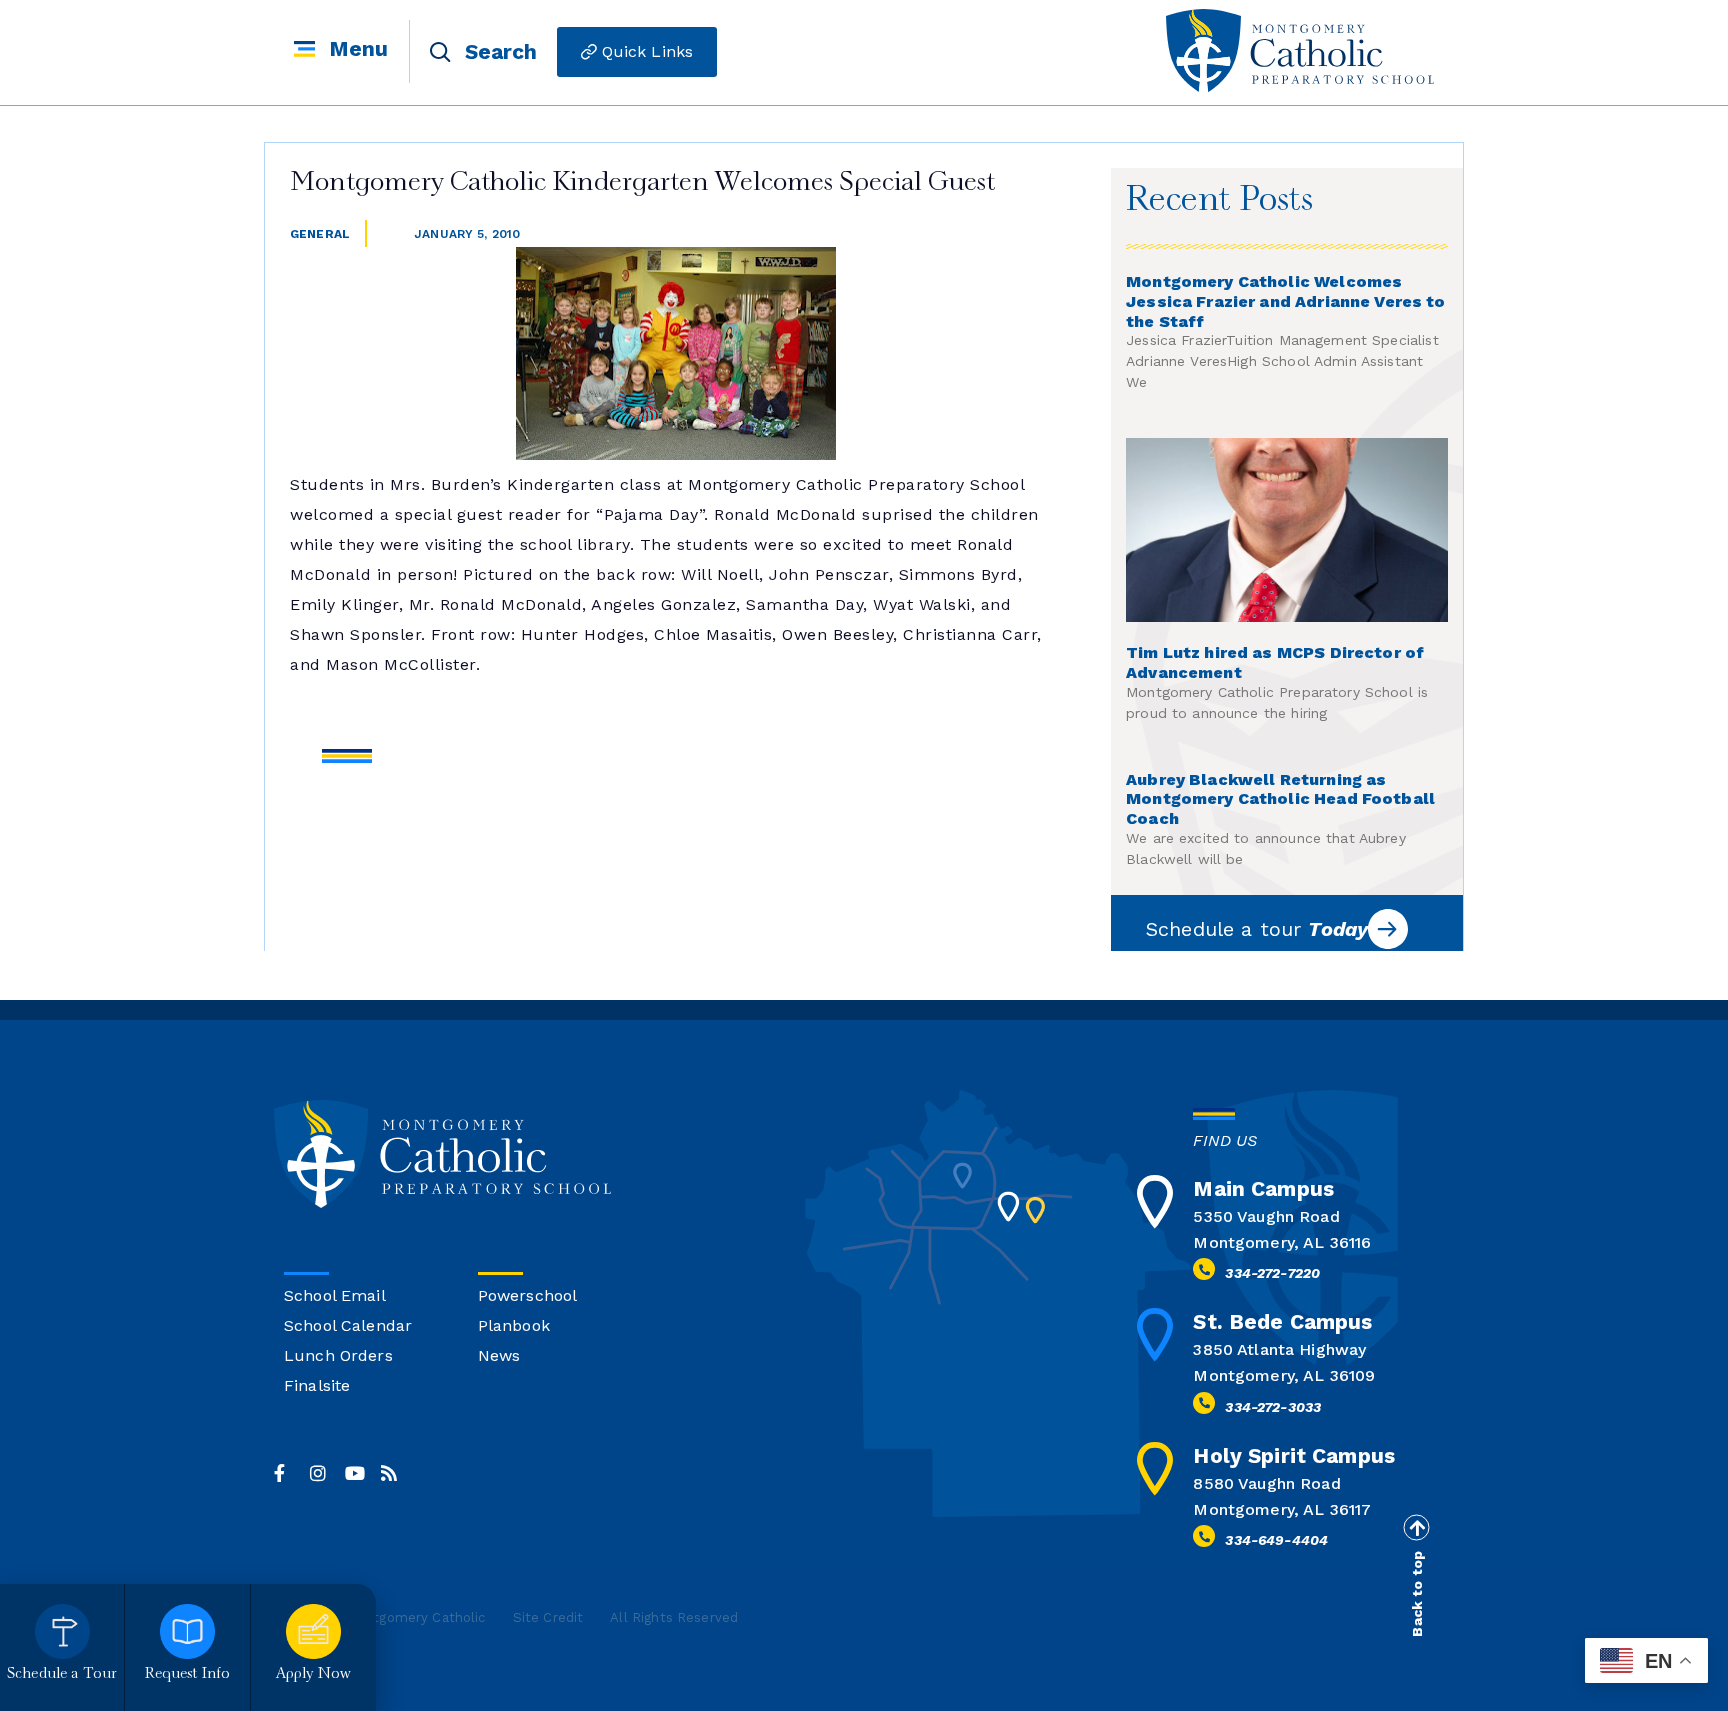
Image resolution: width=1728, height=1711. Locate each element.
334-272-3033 (1273, 1407)
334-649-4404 (1276, 1540)
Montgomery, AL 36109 (1284, 1375)
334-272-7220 (1272, 1273)
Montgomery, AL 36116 (1282, 1242)
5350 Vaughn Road (1266, 1216)
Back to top (1417, 1594)
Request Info (188, 1674)
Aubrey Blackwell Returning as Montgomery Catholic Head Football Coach (1280, 799)
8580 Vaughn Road (1266, 1483)
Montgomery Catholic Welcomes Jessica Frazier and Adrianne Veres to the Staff (1286, 301)
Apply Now (313, 1674)
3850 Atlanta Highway (1279, 1349)
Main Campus (1263, 1188)
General (320, 234)
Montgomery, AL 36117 (1282, 1509)
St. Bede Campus (1282, 1321)
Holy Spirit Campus (1294, 1455)
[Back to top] (1416, 1528)
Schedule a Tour (62, 1674)
